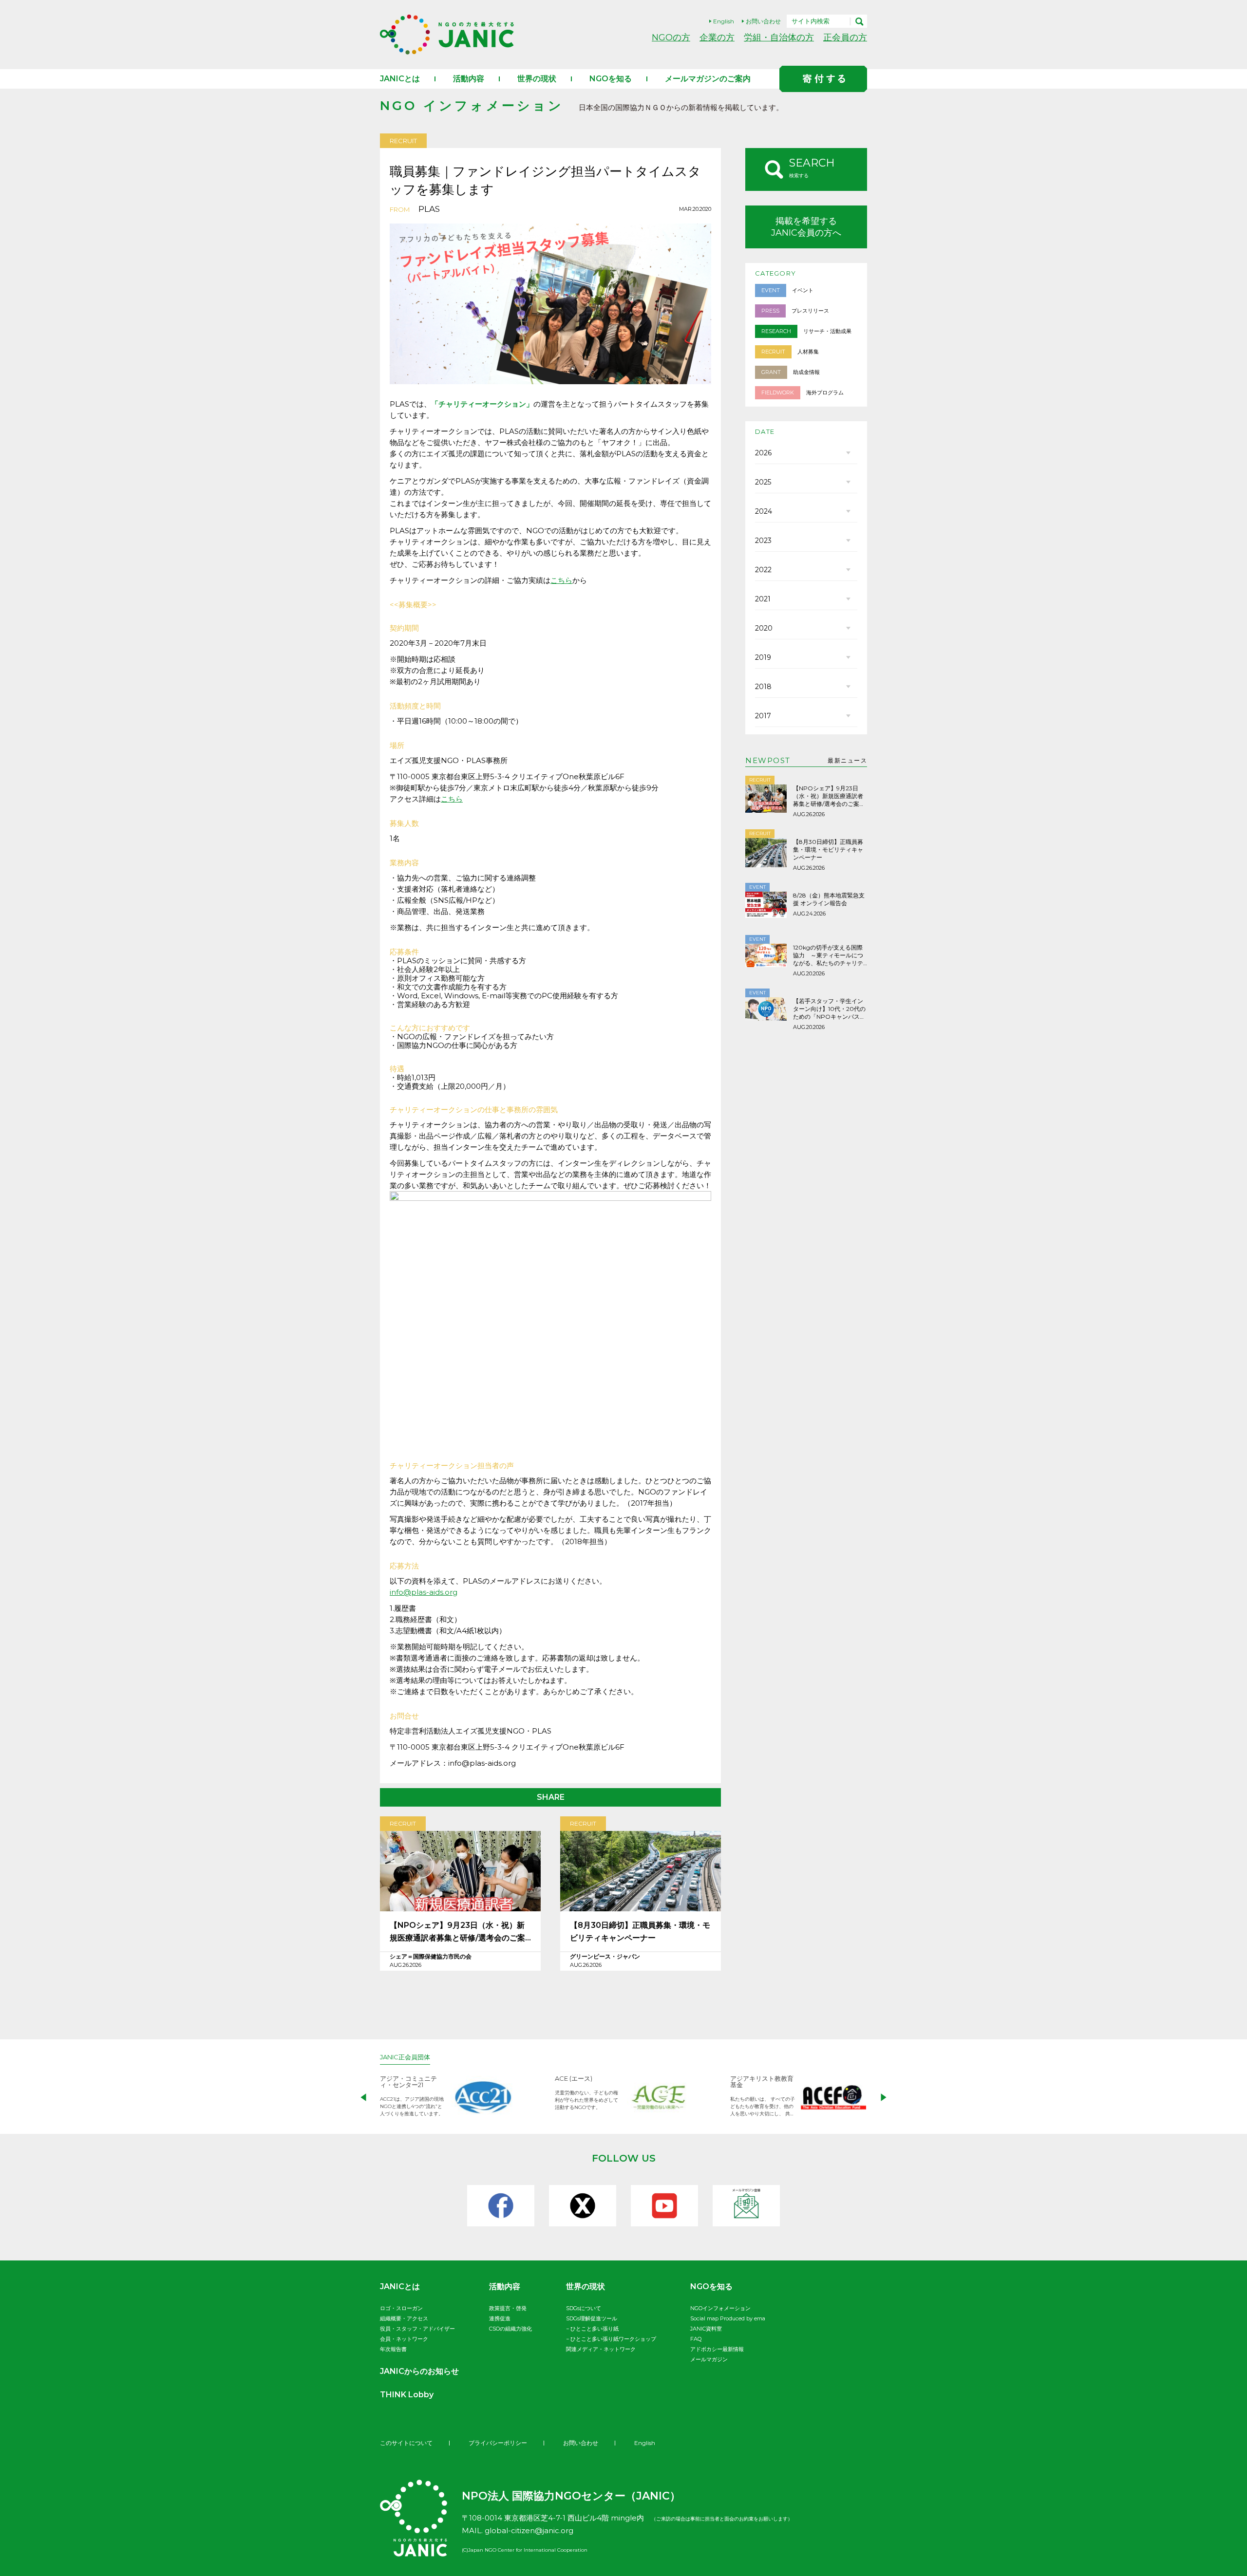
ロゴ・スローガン (401, 2308)
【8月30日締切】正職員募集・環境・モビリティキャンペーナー (640, 1932)
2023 (763, 541)
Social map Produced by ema (728, 2318)
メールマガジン (709, 2359)
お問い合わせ (763, 21)
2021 (763, 599)
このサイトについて (406, 2443)
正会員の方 (845, 37)
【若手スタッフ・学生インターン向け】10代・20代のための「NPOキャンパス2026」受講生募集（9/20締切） (829, 1009)
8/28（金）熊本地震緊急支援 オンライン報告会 (829, 899)
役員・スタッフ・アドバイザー (417, 2329)
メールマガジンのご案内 (708, 79)
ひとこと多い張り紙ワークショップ (613, 2339)
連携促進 (500, 2318)
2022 (763, 570)
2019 (763, 657)
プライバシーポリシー (498, 2443)
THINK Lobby (407, 2395)
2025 (763, 482)
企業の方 (717, 37)
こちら (561, 580)
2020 (764, 628)
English (724, 21)
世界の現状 (537, 79)
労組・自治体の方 (779, 37)
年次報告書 (393, 2349)
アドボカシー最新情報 (717, 2349)
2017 (763, 716)
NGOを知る (611, 79)
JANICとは (400, 79)
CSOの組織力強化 (510, 2329)
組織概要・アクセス (404, 2318)
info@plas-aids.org (424, 1592)
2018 (763, 687)
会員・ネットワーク (404, 2339)
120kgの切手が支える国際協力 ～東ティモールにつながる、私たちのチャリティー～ (828, 955)
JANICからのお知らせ (419, 2371)
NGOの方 (671, 37)
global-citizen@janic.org (529, 2530)
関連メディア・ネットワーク (601, 2349)
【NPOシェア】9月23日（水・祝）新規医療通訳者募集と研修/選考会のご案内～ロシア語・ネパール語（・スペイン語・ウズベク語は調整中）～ (460, 1932)
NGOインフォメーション (720, 2308)
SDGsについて (584, 2308)
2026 (763, 453)
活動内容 (469, 79)
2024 (764, 511)
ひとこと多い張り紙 (595, 2329)
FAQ (696, 2339)
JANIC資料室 (706, 2329)
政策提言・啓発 (508, 2308)
